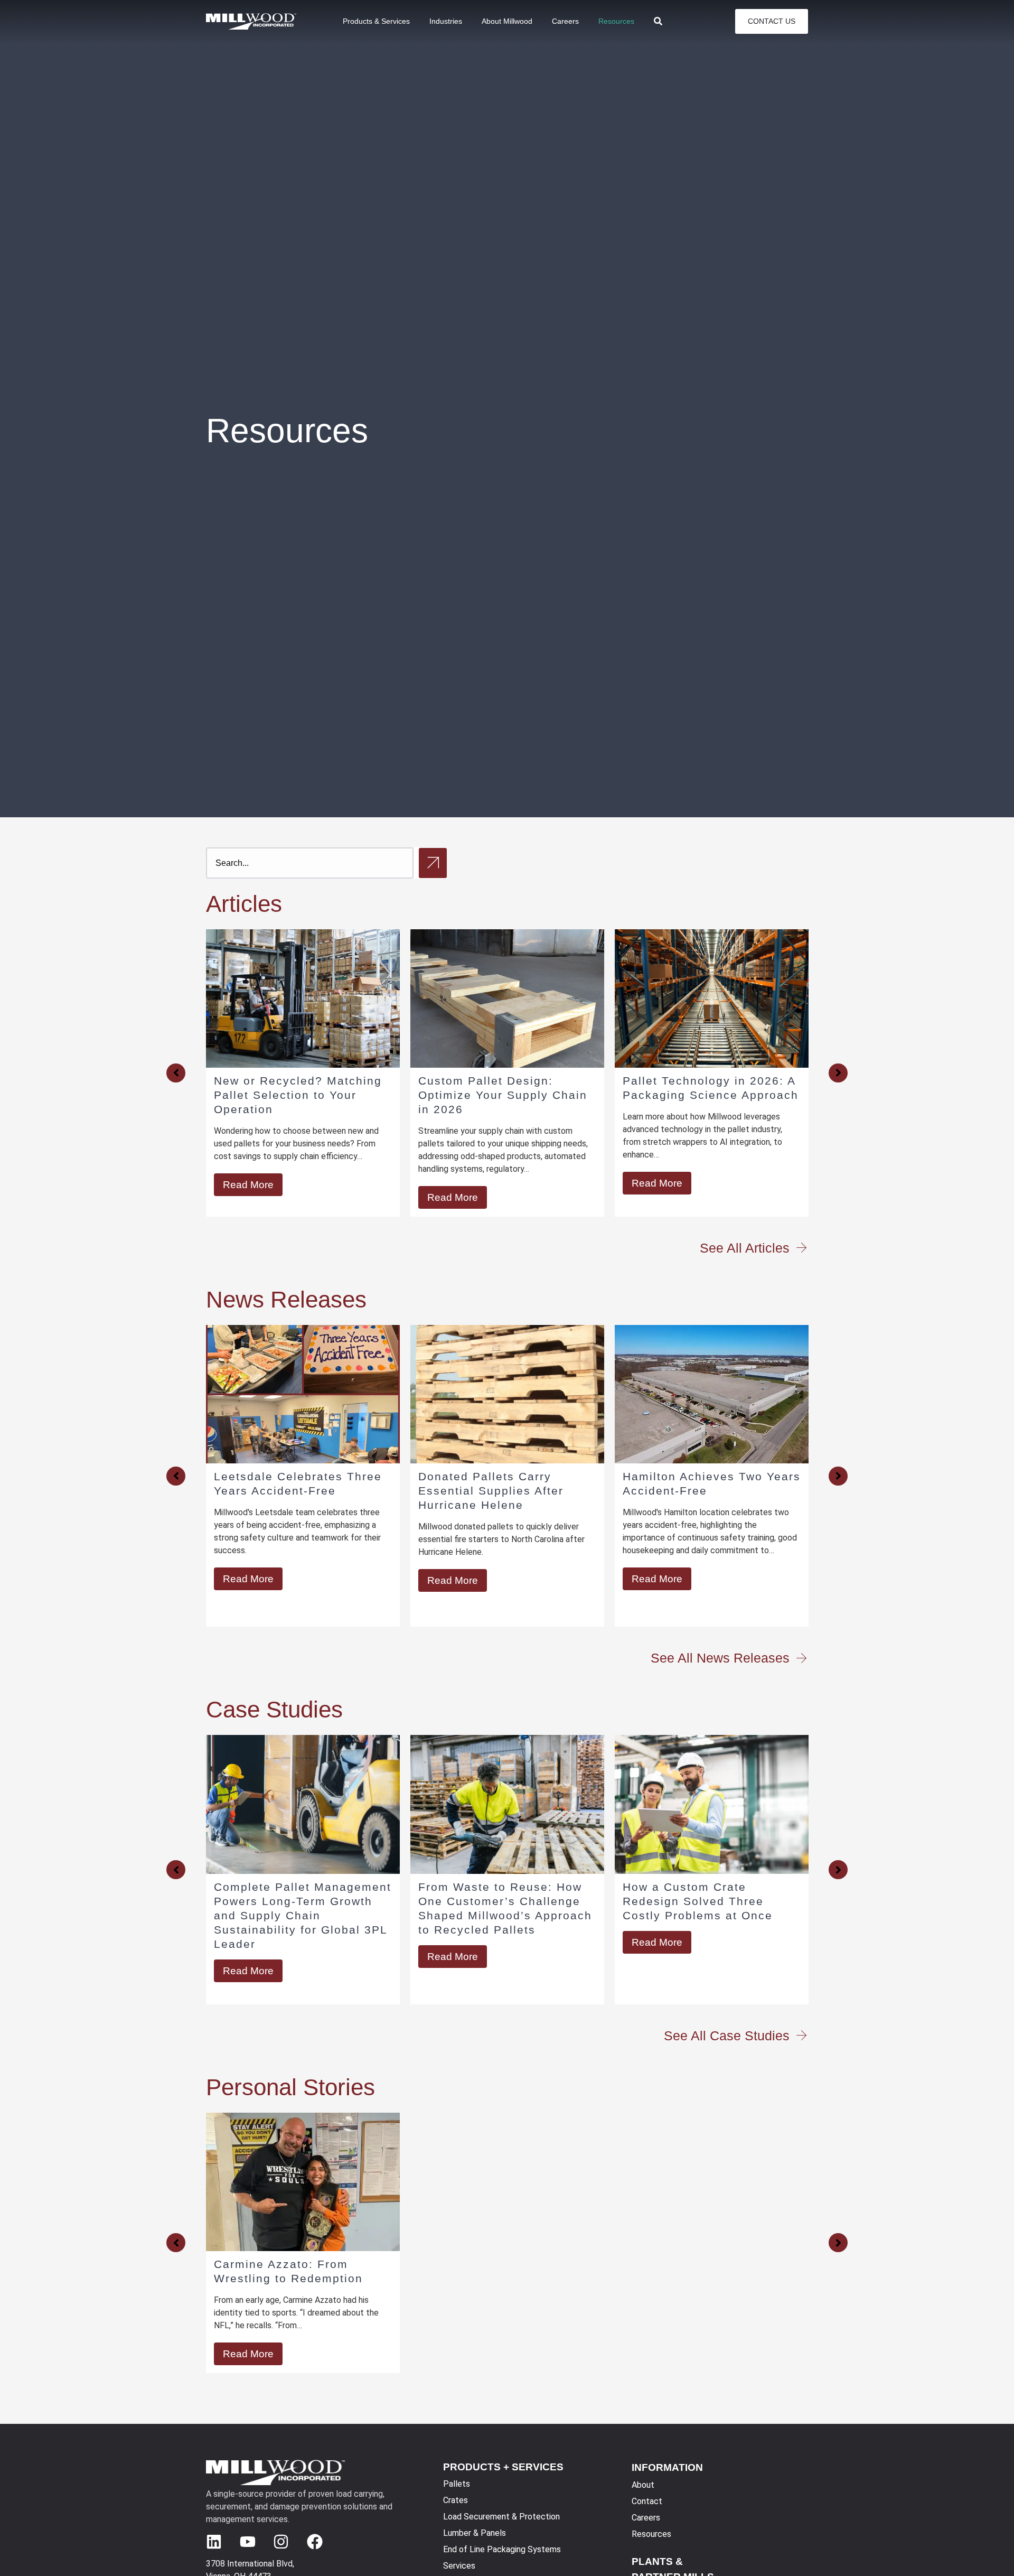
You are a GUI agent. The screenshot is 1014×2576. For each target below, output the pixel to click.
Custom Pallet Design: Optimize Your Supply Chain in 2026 (298, 1095)
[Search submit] (433, 863)
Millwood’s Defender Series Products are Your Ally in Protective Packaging (705, 1095)
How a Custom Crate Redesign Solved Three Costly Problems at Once (698, 1901)
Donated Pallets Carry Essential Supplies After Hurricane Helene (293, 1491)
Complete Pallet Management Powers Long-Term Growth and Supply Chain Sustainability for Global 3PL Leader (303, 1915)
